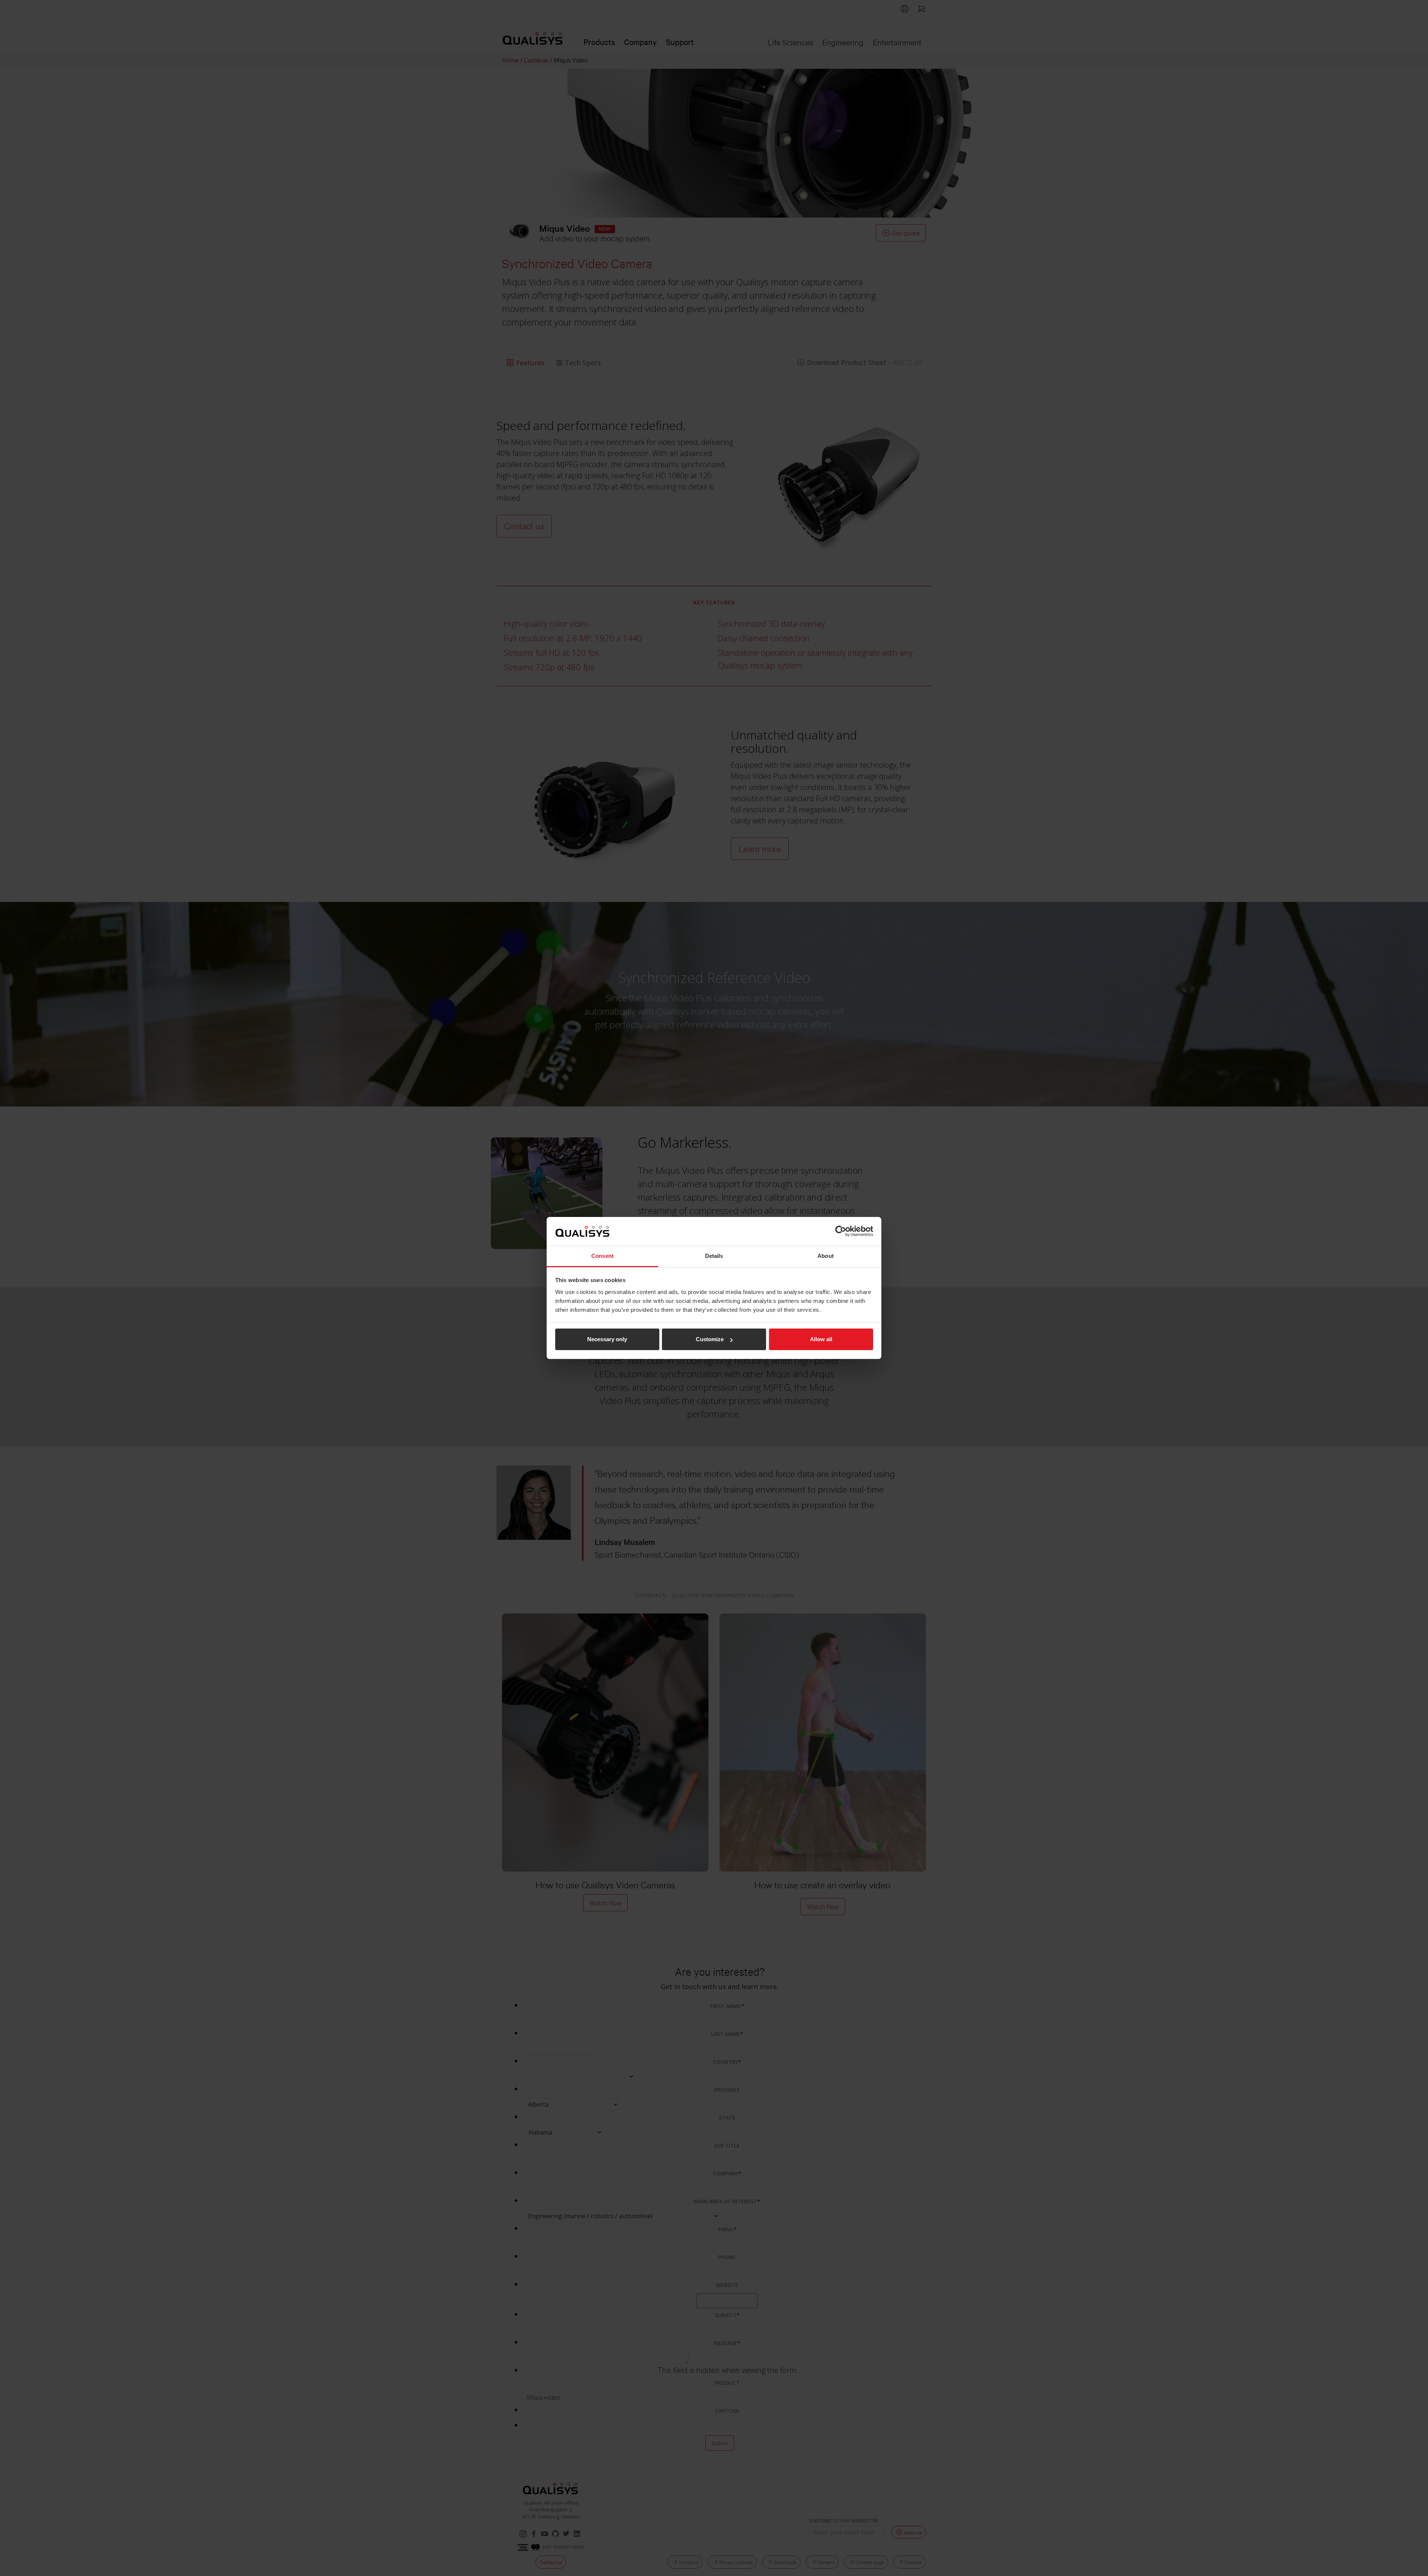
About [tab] (826, 1256)
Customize (710, 1339)
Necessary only (607, 1339)
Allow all (821, 1339)
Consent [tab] (602, 1256)
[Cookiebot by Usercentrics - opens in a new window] (841, 1231)
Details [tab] (714, 1256)
